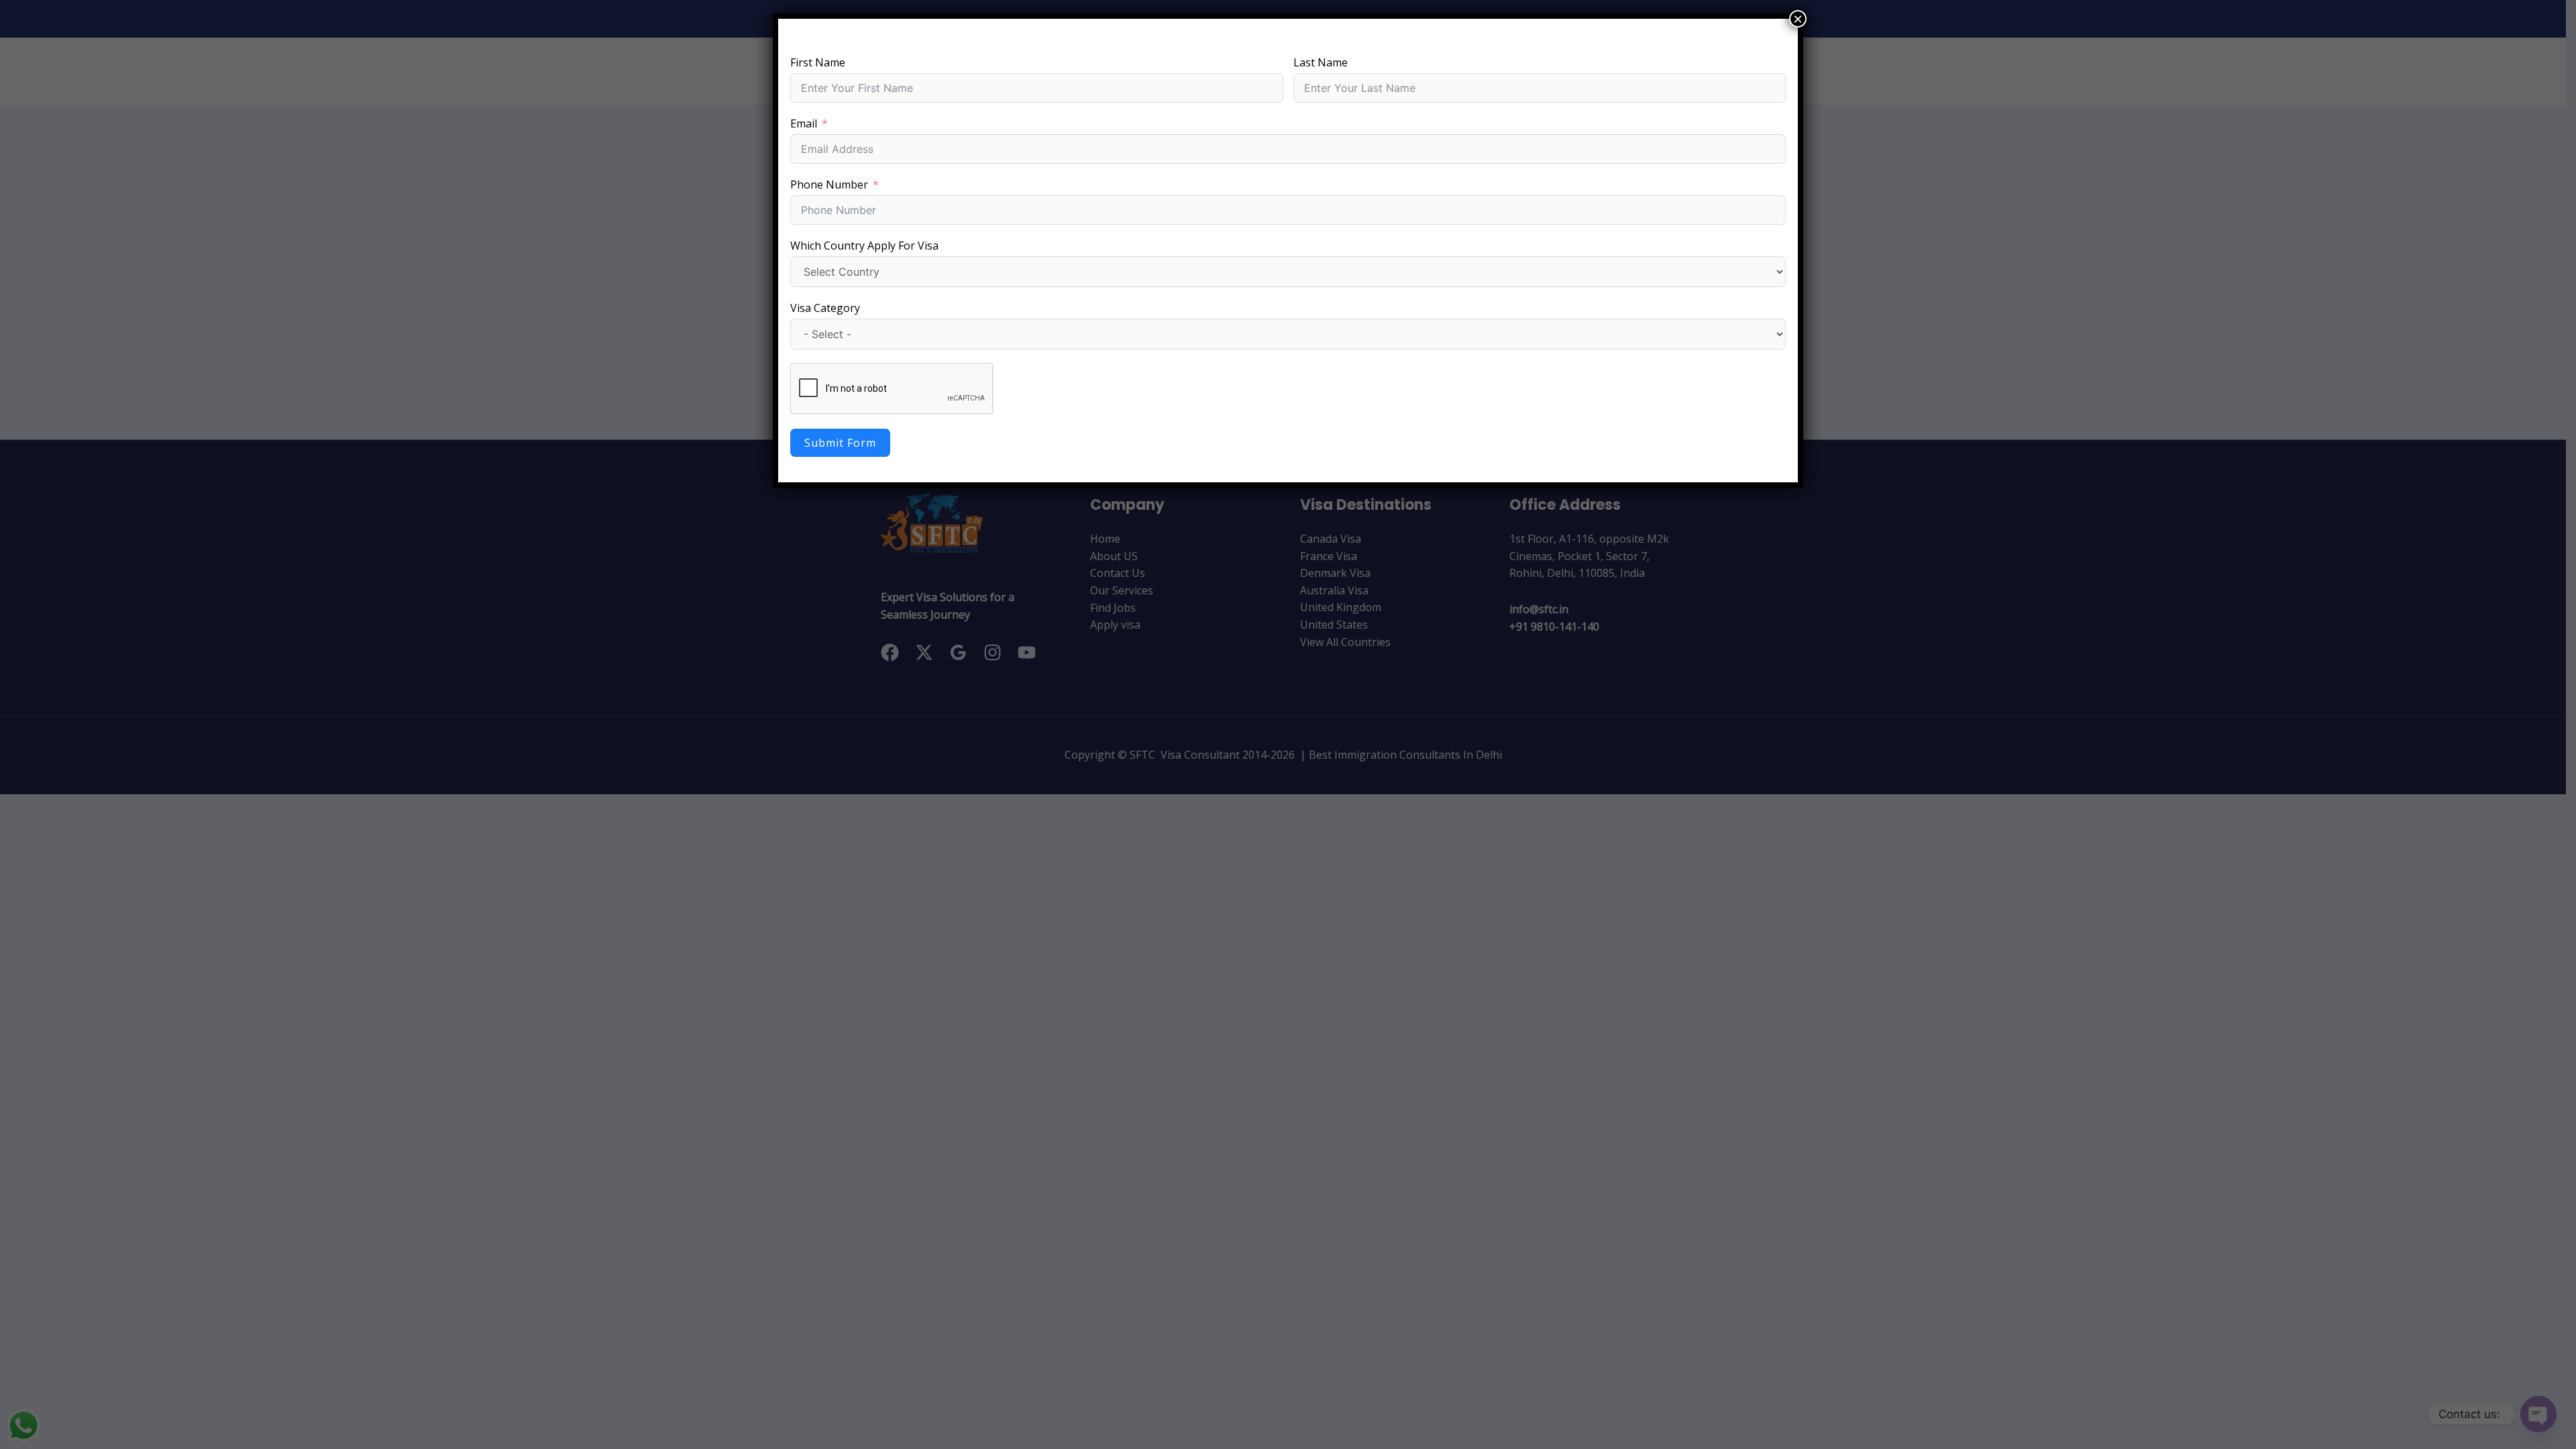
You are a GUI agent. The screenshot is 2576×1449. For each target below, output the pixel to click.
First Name (818, 62)
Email (804, 123)
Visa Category (825, 308)
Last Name (1321, 62)
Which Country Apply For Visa (864, 246)
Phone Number (829, 184)
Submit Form (840, 443)
